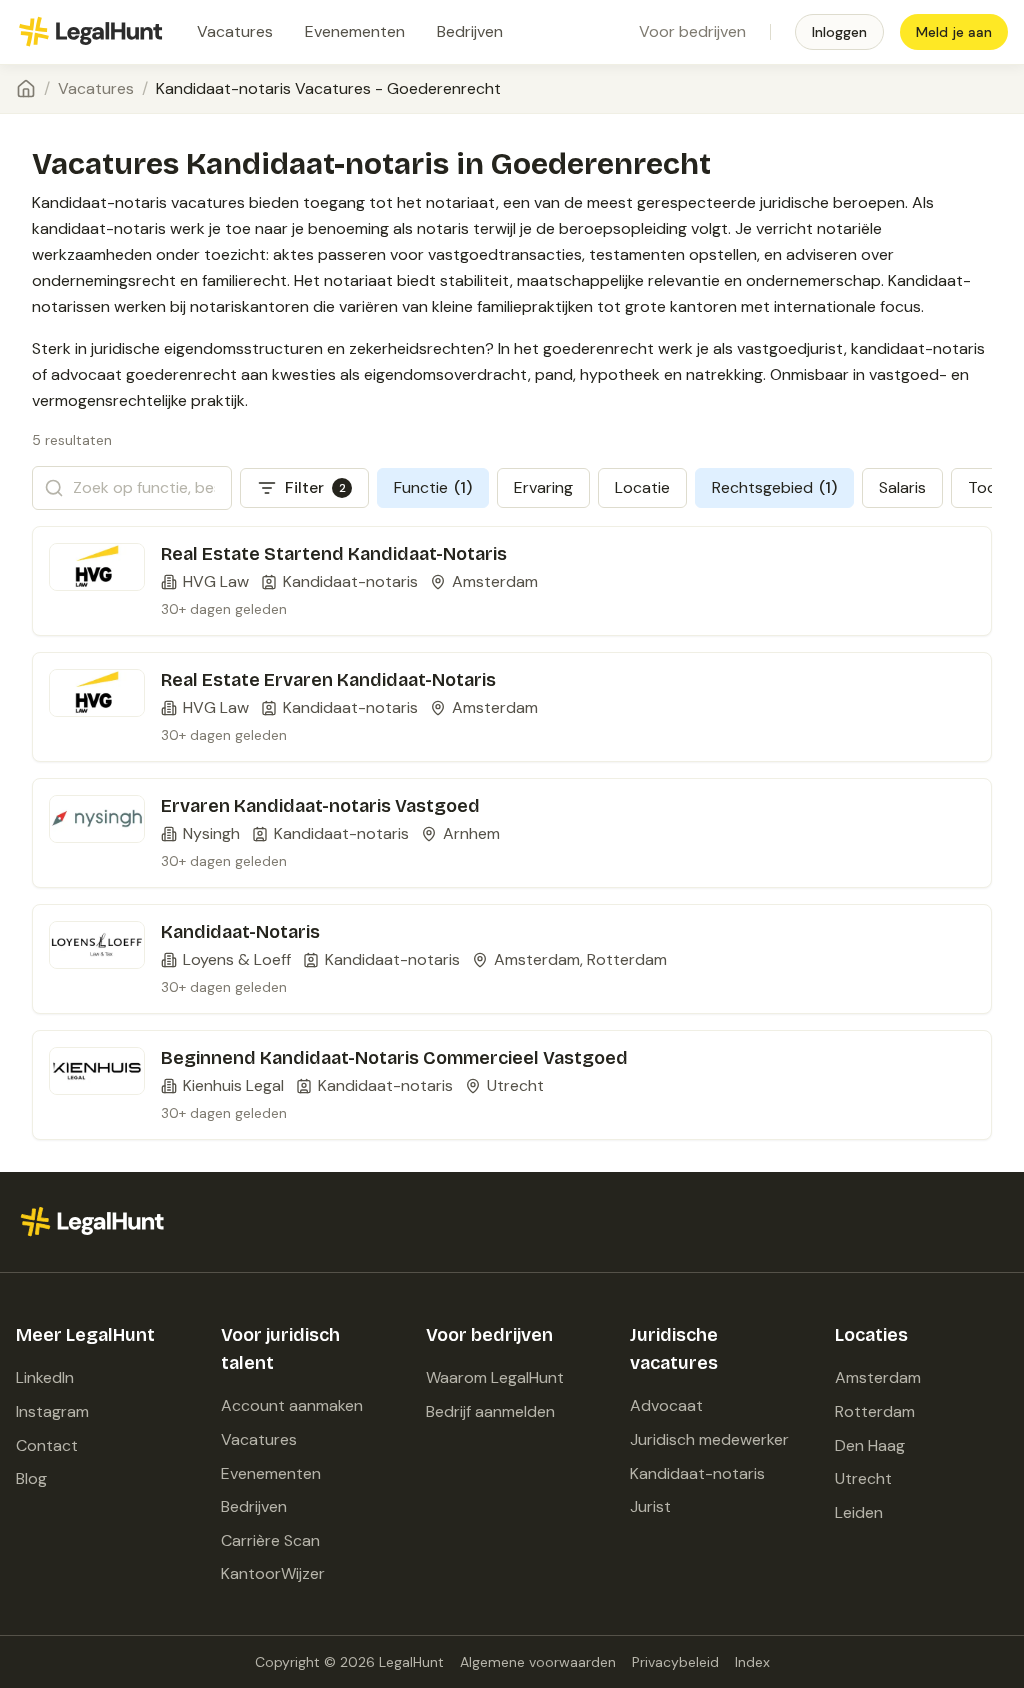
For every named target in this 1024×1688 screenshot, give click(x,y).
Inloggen (839, 32)
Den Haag (870, 1445)
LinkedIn (45, 1377)
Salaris (902, 487)
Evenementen (355, 31)
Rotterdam (875, 1411)
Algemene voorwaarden (538, 1662)
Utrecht (863, 1478)
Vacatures (235, 31)
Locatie (642, 487)
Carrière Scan (270, 1540)
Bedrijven (470, 31)
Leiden (859, 1512)
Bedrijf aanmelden (490, 1411)
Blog (31, 1478)
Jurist (650, 1506)
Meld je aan (954, 32)
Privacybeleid (675, 1662)
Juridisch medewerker (709, 1439)
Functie (433, 487)
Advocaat (666, 1405)
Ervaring (543, 487)
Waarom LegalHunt (495, 1377)
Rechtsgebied (774, 487)
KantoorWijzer (273, 1573)
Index (752, 1662)
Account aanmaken (292, 1405)
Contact (47, 1445)
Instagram (52, 1411)
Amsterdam (878, 1377)
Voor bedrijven (692, 31)
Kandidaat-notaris (697, 1473)
